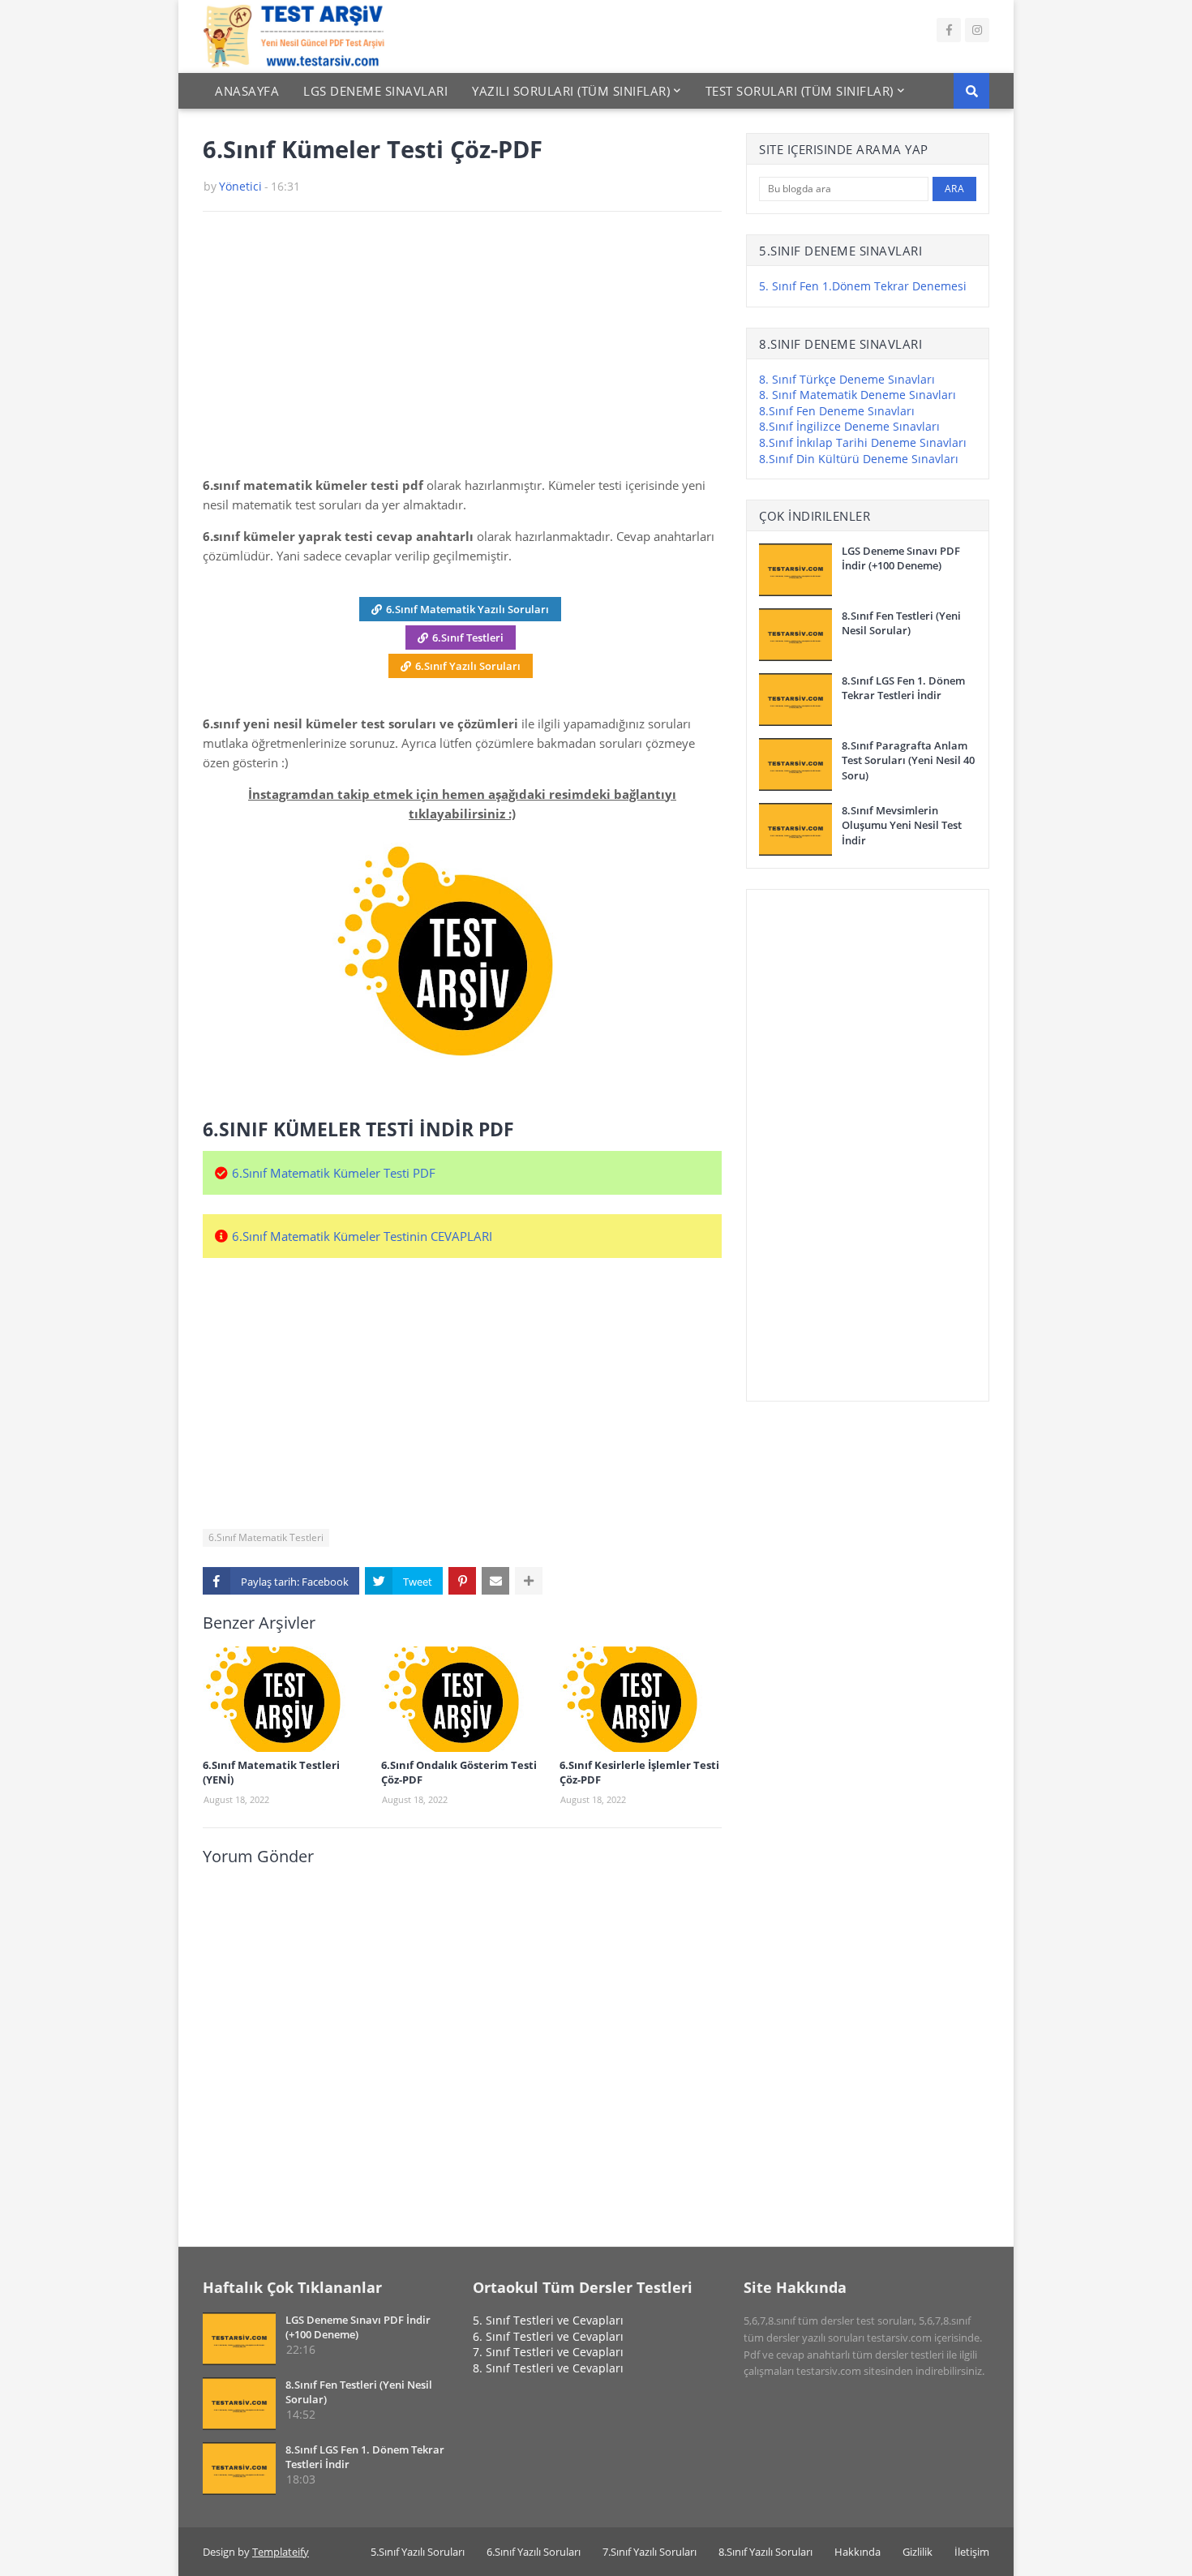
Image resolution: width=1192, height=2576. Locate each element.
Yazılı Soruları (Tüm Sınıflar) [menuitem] (571, 91)
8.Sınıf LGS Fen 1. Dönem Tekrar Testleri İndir (903, 688)
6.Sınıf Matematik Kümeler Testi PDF (334, 1173)
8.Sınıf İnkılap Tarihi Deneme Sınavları (863, 442)
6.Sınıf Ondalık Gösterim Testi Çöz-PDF (459, 1772)
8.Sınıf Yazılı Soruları (765, 2552)
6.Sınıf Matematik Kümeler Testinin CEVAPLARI (362, 1236)
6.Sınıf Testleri (468, 638)
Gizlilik (918, 2552)
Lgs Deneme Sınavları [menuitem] (375, 91)
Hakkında (858, 2552)
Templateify (281, 2552)
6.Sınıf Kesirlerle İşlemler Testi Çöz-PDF (639, 1772)
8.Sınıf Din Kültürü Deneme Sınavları (859, 459)
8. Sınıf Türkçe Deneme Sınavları (847, 379)
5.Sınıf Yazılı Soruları (418, 2552)
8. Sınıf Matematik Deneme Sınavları (858, 395)
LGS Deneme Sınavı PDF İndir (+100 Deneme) (901, 558)
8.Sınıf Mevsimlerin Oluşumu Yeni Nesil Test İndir (902, 825)
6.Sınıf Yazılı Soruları (468, 666)
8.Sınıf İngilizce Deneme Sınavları (849, 426)
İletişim (972, 2552)
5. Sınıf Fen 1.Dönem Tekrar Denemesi (863, 286)
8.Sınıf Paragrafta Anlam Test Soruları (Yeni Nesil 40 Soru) (908, 760)
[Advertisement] (462, 350)
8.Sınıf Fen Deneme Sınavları (837, 411)
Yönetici (240, 186)
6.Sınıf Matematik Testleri (266, 1537)
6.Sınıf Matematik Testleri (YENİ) (271, 1772)
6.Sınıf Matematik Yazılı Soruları (467, 609)
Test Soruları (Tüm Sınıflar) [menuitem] (800, 91)
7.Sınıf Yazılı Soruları (650, 2552)
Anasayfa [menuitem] (247, 91)
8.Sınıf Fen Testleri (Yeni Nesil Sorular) (901, 623)
